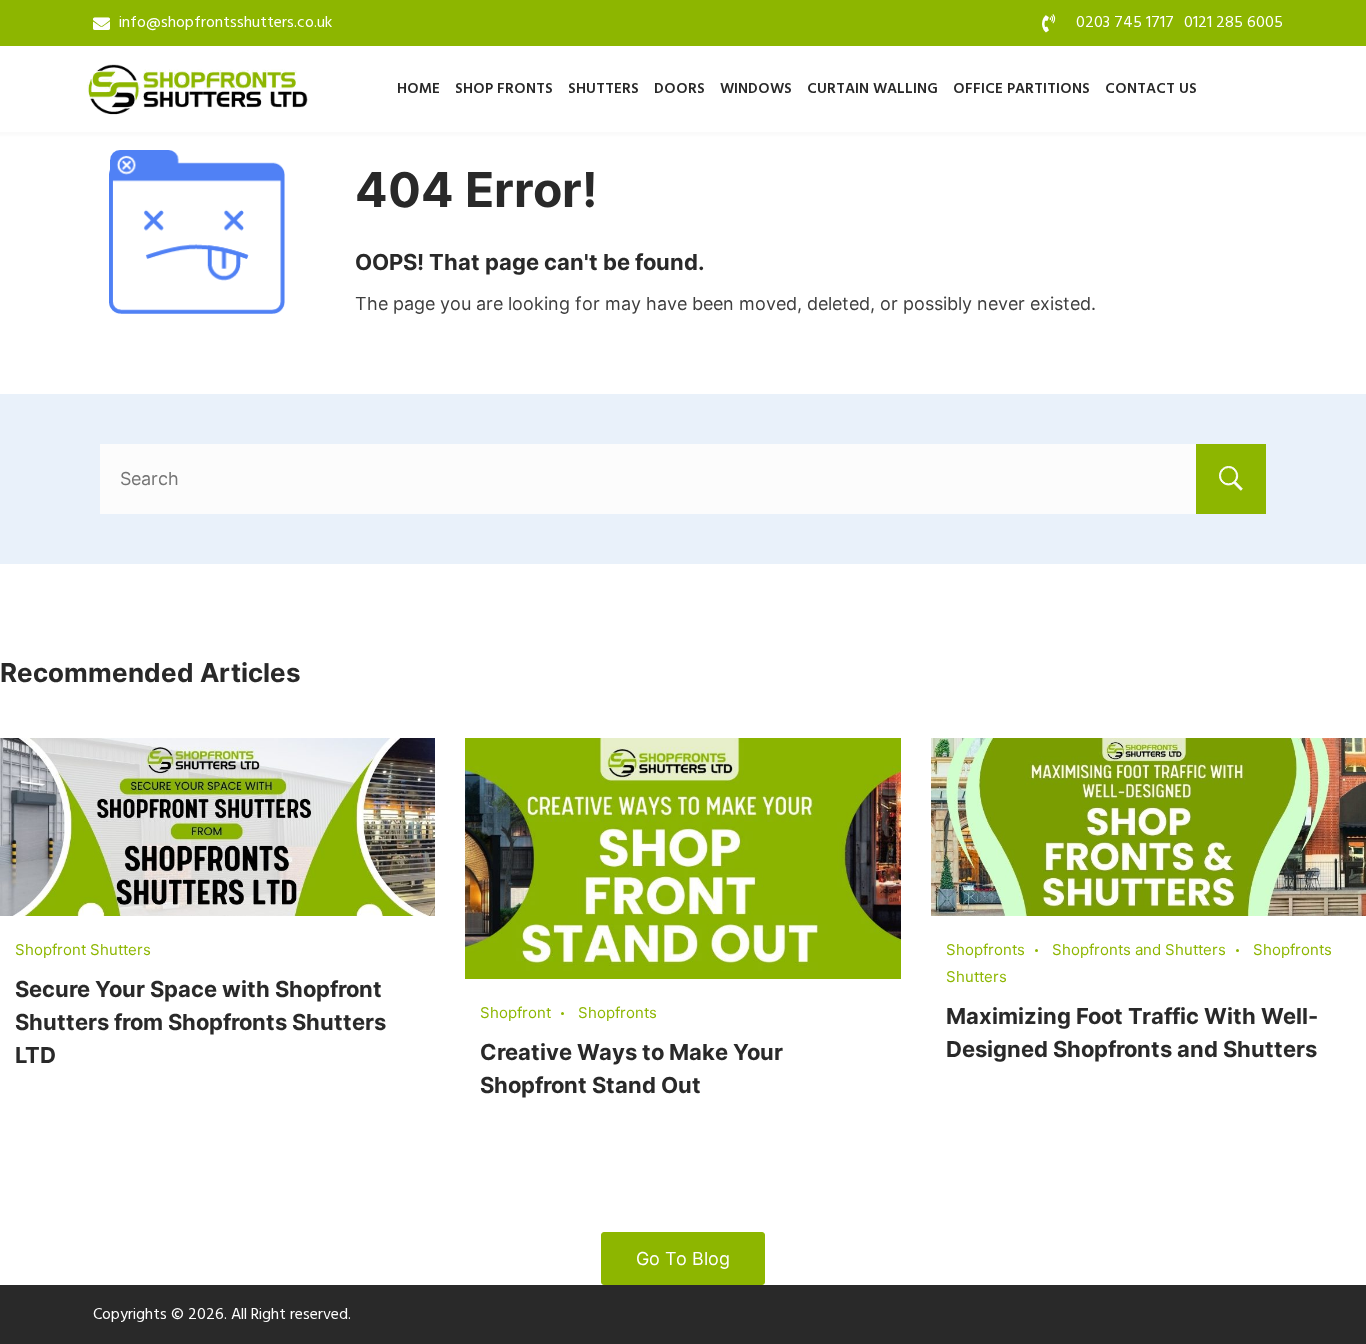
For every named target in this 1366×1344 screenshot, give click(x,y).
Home (418, 89)
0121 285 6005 (1233, 23)
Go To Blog (683, 1258)
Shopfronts (617, 1012)
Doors (679, 89)
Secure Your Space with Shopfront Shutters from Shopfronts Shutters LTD (200, 1022)
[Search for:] (683, 478)
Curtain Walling (872, 89)
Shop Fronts (504, 89)
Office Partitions (1021, 89)
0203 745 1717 (1125, 23)
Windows (756, 89)
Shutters (603, 89)
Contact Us (1151, 89)
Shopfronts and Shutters (1139, 949)
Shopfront (515, 1012)
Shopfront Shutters (83, 949)
